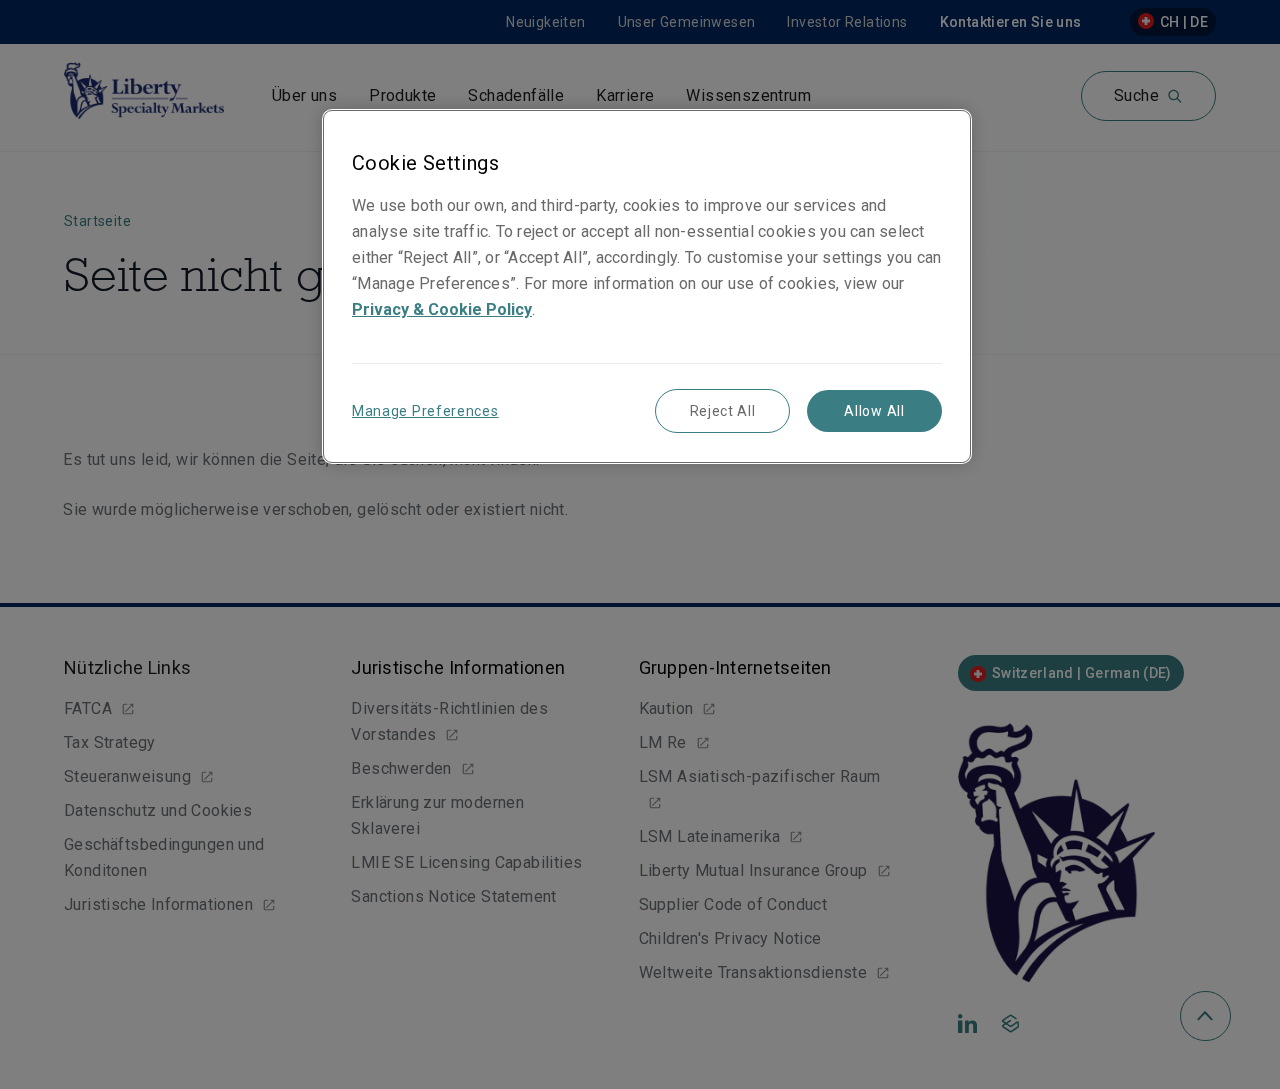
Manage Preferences (425, 411)
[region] (647, 286)
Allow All (874, 411)
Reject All (723, 411)
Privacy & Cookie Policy (442, 309)
